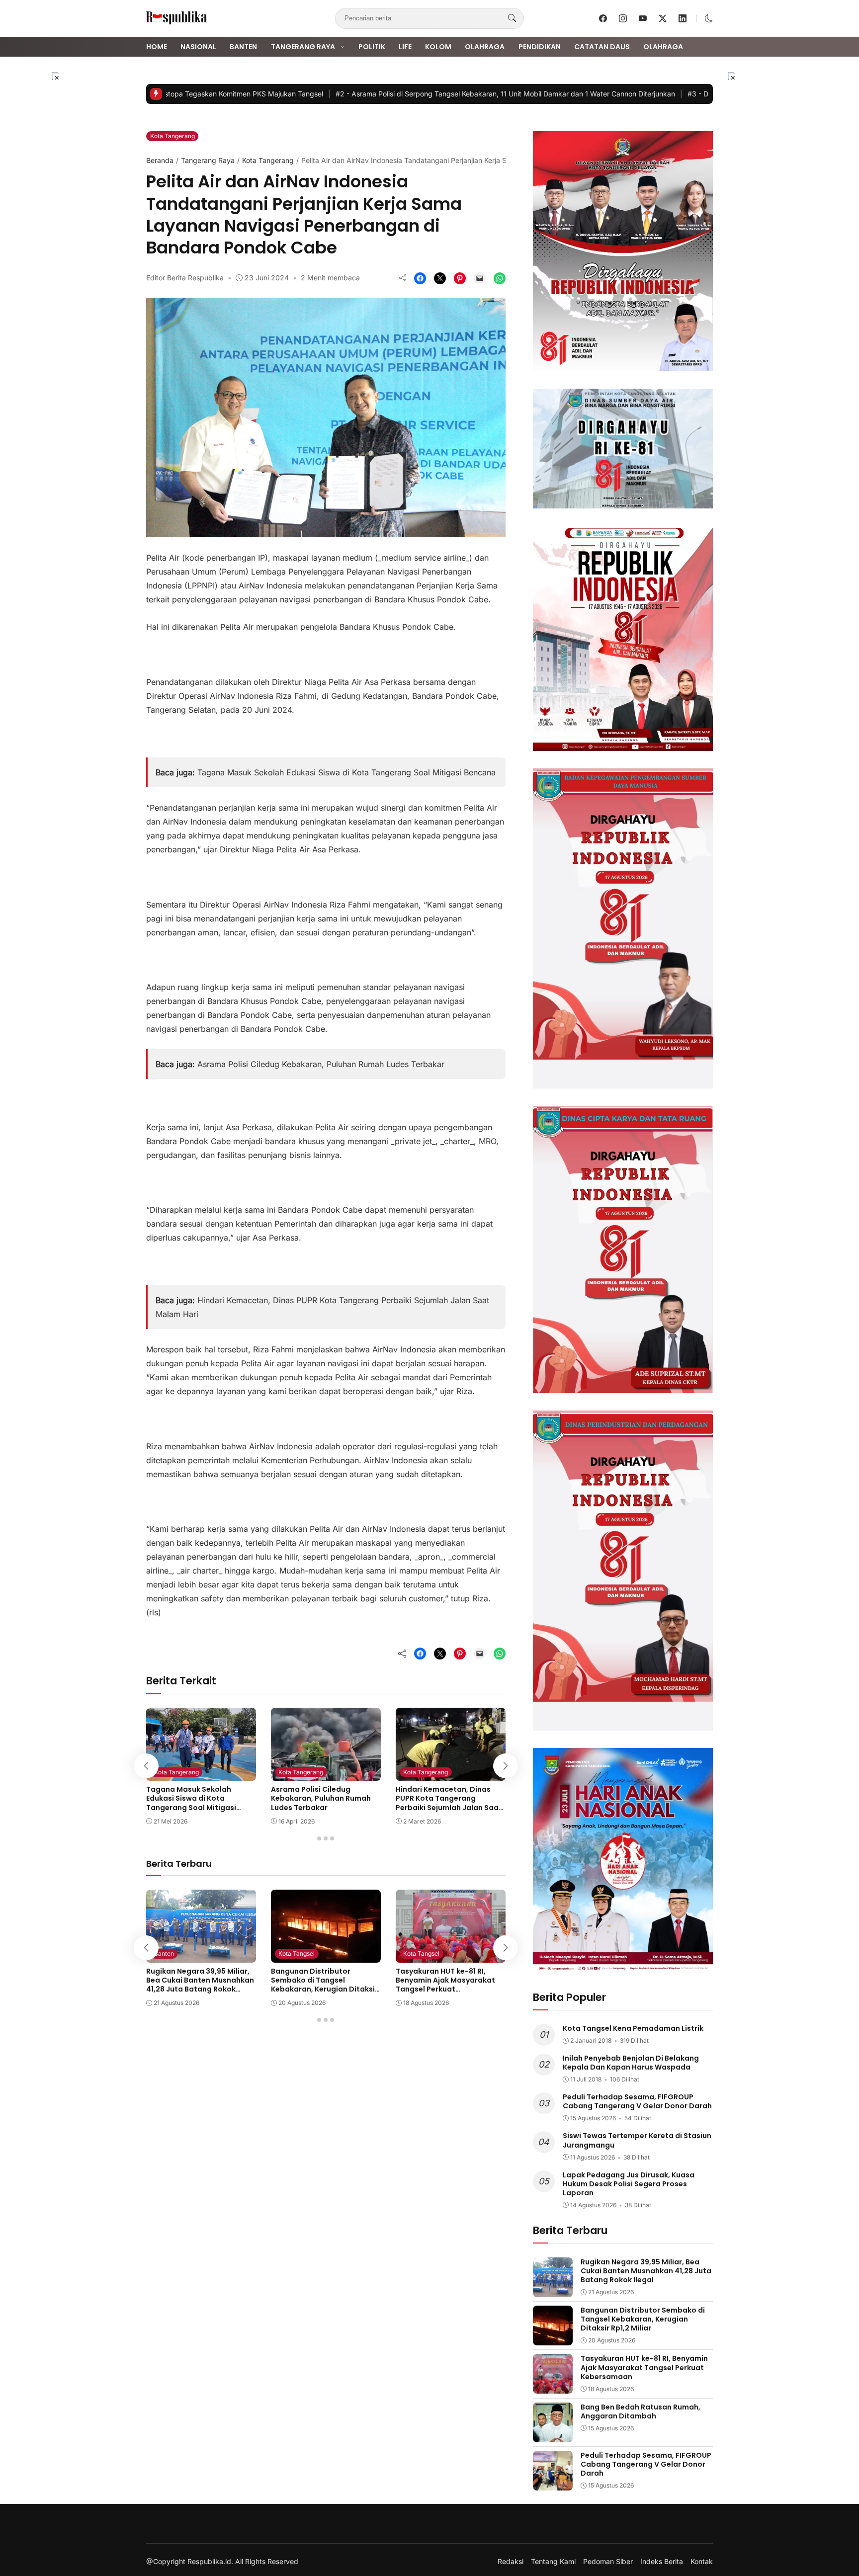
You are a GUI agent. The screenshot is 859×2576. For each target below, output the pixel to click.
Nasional (198, 47)
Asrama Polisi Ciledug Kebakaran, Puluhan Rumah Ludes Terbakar (321, 1064)
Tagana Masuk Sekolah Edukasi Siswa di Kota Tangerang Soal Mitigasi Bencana (346, 772)
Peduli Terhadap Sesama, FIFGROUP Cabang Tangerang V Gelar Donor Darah (637, 2101)
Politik (372, 47)
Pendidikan (540, 47)
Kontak (702, 2562)
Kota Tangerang (172, 136)
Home (157, 47)
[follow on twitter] (663, 18)
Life (405, 47)
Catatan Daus (602, 47)
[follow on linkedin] (683, 18)
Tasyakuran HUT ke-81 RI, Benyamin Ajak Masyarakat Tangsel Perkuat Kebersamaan (445, 1985)
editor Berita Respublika (185, 278)
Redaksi (511, 2562)
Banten (243, 47)
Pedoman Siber (608, 2562)
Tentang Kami (553, 2562)
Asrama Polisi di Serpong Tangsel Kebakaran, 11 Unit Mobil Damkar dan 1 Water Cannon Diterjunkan (464, 94)
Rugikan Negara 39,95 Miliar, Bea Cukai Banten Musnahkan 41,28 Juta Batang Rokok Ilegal (200, 1985)
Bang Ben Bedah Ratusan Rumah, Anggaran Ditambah (641, 2411)
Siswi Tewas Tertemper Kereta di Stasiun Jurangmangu (637, 2140)
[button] (709, 18)
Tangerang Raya (303, 47)
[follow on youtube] (643, 18)
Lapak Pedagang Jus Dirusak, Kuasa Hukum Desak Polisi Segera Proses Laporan (629, 2184)
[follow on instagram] (623, 18)
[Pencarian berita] (512, 18)
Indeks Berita (662, 2562)
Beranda (160, 160)
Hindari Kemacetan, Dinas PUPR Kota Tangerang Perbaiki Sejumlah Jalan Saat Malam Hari (449, 1803)
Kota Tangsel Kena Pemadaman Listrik (633, 2028)
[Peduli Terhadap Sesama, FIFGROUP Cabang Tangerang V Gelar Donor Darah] (553, 2484)
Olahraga (485, 47)
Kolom (438, 47)
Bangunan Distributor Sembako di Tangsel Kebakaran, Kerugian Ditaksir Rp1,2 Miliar (324, 1985)
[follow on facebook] (603, 18)
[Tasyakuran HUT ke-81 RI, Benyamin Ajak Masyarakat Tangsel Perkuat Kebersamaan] (451, 1956)
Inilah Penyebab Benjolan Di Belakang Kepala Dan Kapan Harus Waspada (631, 2063)
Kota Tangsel (297, 1953)
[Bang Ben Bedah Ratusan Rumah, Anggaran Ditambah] (553, 2435)
